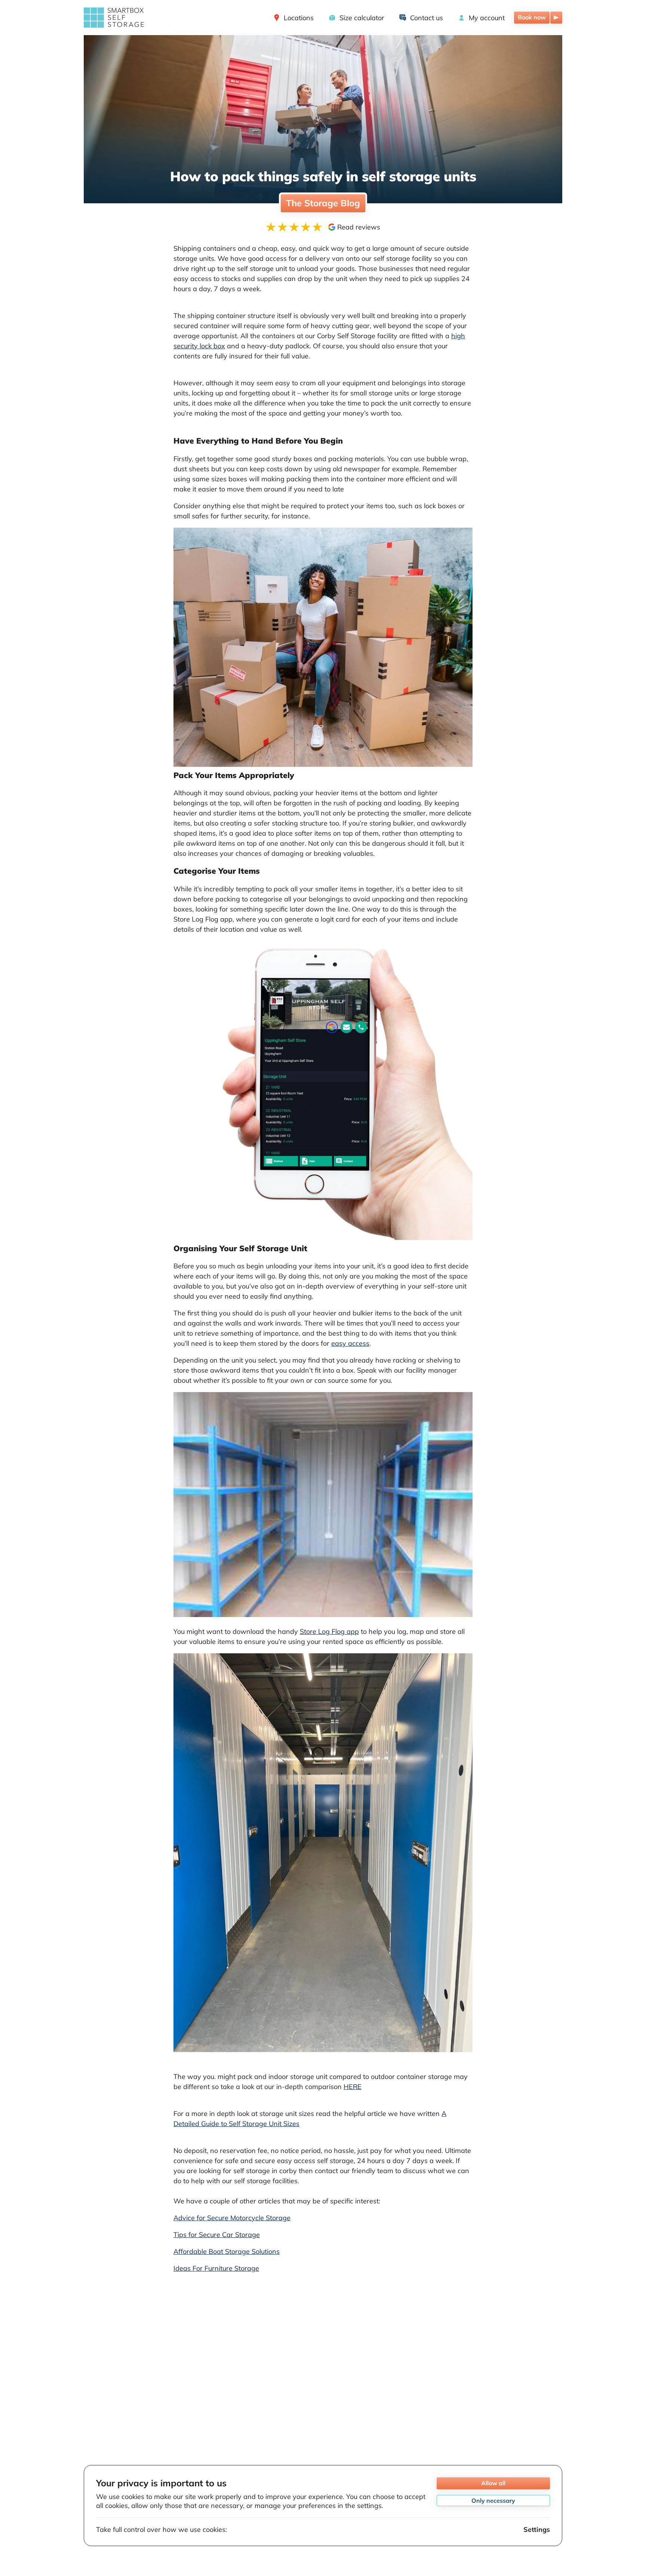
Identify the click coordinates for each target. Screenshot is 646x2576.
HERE (353, 2087)
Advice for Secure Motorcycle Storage (232, 2218)
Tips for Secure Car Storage (217, 2235)
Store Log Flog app (329, 1631)
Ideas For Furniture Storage (216, 2268)
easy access (350, 1343)
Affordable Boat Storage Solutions (227, 2251)
